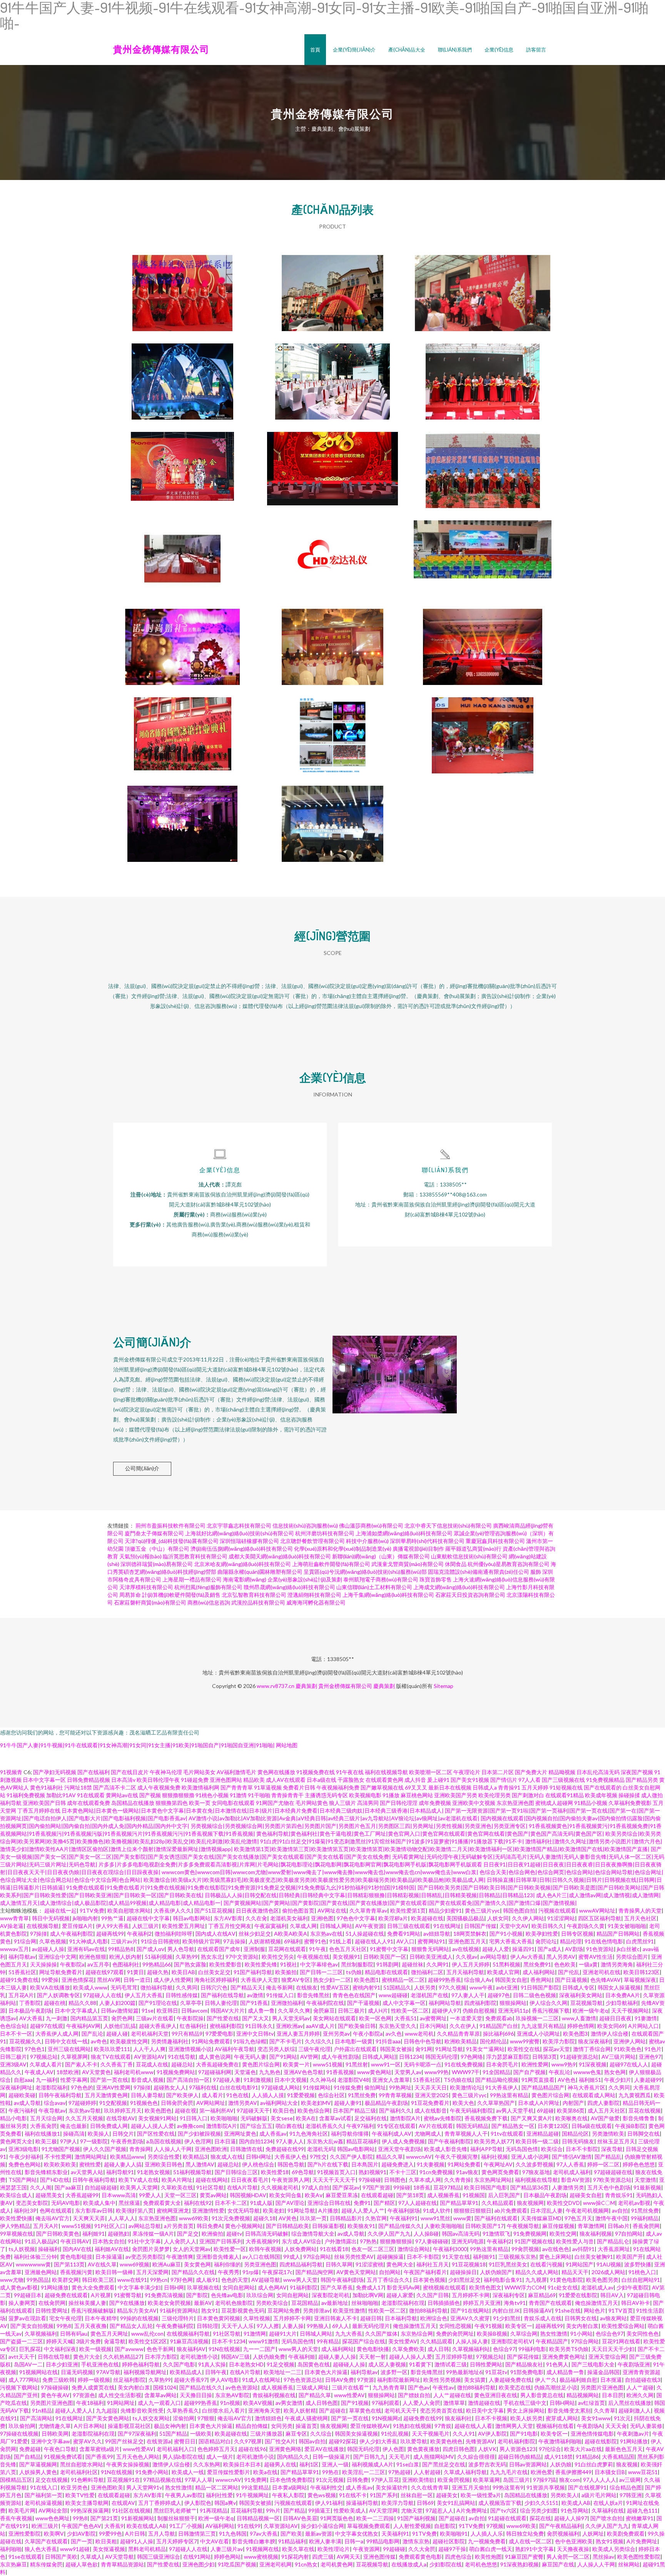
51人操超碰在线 (365, 1934)
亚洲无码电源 (468, 2241)
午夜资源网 (366, 2549)
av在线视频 (466, 1949)
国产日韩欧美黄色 (58, 2234)
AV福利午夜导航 (235, 2049)
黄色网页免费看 (500, 2172)
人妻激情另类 (568, 2187)
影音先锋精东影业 (46, 2172)
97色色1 (35, 2049)
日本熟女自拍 (109, 2241)
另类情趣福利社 (170, 2041)
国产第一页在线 (109, 2080)
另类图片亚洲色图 (602, 2387)
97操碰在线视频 (19, 2434)
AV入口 (405, 1941)
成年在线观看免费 (89, 1803)
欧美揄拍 (286, 1972)
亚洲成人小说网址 (538, 2034)
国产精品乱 (608, 2157)
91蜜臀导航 (128, 2295)
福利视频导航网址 (145, 2372)
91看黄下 (420, 2364)
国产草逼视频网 (38, 2464)
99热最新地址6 (464, 2372)
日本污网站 (433, 2026)
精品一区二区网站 (217, 2487)
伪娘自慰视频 (479, 2010)
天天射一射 (373, 2357)
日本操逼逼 (109, 2257)
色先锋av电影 (227, 2295)
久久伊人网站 (528, 1918)
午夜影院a (72, 1964)
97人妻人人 (290, 2141)
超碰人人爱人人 (74, 2410)
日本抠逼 (611, 2380)
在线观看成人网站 (594, 2095)
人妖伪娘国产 (496, 2272)
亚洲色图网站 (226, 1780)
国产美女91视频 (470, 1780)
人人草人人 (122, 2218)
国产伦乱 (569, 1972)
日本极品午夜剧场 (30, 2010)
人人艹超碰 (640, 2387)
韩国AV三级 (235, 2357)
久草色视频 (53, 1941)
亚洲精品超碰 (543, 2134)
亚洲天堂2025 (432, 2095)
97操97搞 (545, 2480)
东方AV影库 (228, 1918)
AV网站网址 (211, 2103)
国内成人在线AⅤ (216, 1934)
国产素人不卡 (81, 2064)
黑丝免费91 (537, 1964)
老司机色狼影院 (234, 2303)
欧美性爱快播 (16, 2218)
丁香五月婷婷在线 (39, 1810)
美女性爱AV (403, 2341)
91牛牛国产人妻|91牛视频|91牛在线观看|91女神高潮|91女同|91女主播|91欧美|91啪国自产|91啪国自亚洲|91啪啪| (137, 1745)
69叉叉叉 (416, 1787)
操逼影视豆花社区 (129, 2426)
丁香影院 (30, 2003)
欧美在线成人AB (146, 2526)
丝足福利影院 (129, 2380)
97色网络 (472, 2057)
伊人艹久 (546, 2380)
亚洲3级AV (13, 2064)
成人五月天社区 (607, 2110)
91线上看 (341, 1941)
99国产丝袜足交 (124, 2441)
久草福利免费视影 (630, 1803)
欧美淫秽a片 (393, 1918)
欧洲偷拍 (212, 2234)
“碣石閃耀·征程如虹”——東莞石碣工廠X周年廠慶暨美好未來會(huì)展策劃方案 (182, 464)
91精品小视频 (591, 1803)
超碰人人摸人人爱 (152, 2126)
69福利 (292, 1941)
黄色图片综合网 (261, 2064)
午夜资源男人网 (291, 2180)
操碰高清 (74, 2134)
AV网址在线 (332, 1910)
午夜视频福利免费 (338, 1787)
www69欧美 (194, 2218)
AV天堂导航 (119, 2557)
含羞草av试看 (335, 2118)
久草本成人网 (425, 2180)
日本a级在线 (322, 1780)
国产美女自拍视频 (32, 2326)
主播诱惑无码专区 (326, 1795)
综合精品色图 (626, 2487)
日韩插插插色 (444, 2303)
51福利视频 (159, 1957)
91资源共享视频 (546, 2487)
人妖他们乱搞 (120, 2026)
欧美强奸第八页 (135, 2210)
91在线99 (249, 2526)
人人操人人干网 (173, 2149)
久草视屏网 (74, 2057)
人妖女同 (498, 1918)
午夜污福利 (22, 2110)
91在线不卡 (353, 2495)
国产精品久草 (315, 2395)
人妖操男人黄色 (38, 2472)
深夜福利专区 (509, 2295)
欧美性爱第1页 (408, 1910)
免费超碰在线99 (285, 2149)
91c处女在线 (563, 2287)
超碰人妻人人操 (337, 2357)
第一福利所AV (216, 2110)
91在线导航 (182, 2057)
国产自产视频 (530, 2072)
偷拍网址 (375, 2087)
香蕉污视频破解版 (92, 2310)
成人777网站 (24, 2380)
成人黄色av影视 (19, 2287)
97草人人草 (199, 2480)
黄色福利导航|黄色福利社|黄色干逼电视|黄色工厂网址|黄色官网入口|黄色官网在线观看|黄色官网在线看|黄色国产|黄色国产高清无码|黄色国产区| (430, 1834)
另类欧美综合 (272, 2303)
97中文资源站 (242, 1957)
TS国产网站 (23, 2180)
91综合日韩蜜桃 (160, 1941)
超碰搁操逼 (390, 2257)
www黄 (462, 2218)
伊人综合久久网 (548, 2003)
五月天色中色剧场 (609, 2187)
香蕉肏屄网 (646, 2226)
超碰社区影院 (449, 2541)
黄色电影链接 (76, 2257)
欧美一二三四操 (375, 2518)
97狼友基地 (536, 2172)
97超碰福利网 (215, 2072)
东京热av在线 (326, 1934)
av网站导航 (494, 1957)
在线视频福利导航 (188, 2334)
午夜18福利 (90, 2403)
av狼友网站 (613, 2318)
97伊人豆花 (385, 2480)
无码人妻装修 (646, 2426)
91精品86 (587, 2457)
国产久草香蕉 (337, 2287)
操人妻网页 (22, 2303)
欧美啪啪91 (454, 2534)
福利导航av (22, 1957)
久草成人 (91, 2557)
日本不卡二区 (231, 2203)
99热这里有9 (508, 2487)
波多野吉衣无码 (487, 2464)
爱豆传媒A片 (77, 1926)
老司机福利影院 (516, 2441)
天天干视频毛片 (431, 2434)
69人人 (341, 2326)
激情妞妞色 (268, 2418)
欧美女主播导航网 (87, 2503)
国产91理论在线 (158, 2003)
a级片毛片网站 (599, 2495)
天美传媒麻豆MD (541, 2218)
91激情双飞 (496, 2234)
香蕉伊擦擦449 (573, 2472)
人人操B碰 (426, 2234)
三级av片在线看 (155, 2018)
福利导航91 (120, 2172)
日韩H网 (174, 2287)
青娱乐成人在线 (543, 2318)
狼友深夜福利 (594, 2041)
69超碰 (545, 2110)
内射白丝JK (506, 2310)
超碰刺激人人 (635, 2410)
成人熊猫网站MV (434, 2457)
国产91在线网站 (470, 2310)
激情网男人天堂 (514, 2426)
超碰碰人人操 (349, 2364)
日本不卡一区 (16, 2034)
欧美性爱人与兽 (575, 2241)
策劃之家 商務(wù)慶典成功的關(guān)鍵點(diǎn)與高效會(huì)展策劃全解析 (182, 818)
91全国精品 (496, 2072)
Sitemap (444, 1686)
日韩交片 (123, 2134)
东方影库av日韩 (94, 2210)
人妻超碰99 (648, 2080)
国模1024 (165, 2387)
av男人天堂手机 (515, 2110)
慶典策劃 (306, 1686)
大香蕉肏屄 (43, 2126)
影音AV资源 (576, 2180)
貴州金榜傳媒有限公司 (161, 49)
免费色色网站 (25, 2164)
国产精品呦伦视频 (497, 2080)
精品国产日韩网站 (618, 1934)
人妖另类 (425, 1987)
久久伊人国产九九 (389, 2234)
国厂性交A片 (280, 2441)
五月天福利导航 (465, 1972)
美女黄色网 (197, 2264)
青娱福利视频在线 (274, 2395)
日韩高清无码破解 (267, 2234)
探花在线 (540, 2518)
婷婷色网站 (227, 2557)
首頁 (315, 50)
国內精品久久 (293, 2457)
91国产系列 (384, 2495)
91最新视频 (647, 2187)
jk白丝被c (628, 1949)
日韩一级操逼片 (331, 2457)
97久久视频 (453, 1987)
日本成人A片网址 (539, 2103)
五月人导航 (162, 2534)
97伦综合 (550, 2449)
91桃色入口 (642, 2272)
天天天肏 (616, 2426)
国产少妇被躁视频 (199, 2134)
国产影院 (197, 2295)
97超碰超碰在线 (613, 2172)
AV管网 (309, 2057)
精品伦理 (571, 1941)
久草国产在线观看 (46, 2541)
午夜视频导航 (523, 2226)
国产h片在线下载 (328, 2164)
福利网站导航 (445, 2003)
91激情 (238, 1795)
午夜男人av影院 (184, 2495)
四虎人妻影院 (603, 2103)
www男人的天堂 (298, 2349)
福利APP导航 (486, 2149)
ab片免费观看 (511, 2210)
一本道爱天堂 (466, 2018)
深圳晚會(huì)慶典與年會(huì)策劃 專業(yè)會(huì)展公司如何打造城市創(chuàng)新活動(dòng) (483, 641)
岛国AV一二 (28, 2364)
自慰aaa (23, 2080)
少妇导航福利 (622, 2003)
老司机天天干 (401, 2410)
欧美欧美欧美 (60, 2164)
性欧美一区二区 (410, 2010)
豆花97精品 (447, 2187)
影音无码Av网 (403, 2287)
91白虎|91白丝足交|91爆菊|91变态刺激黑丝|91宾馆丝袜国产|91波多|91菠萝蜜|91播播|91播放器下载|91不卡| (392, 1841)
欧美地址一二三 (282, 2372)
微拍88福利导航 (428, 2310)
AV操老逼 (12, 1926)
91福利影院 (304, 2287)
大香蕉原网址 (614, 2249)
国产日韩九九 (369, 2457)
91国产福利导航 (253, 1972)
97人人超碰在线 (418, 2203)
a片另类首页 (179, 2226)
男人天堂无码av (291, 2018)
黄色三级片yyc (482, 1910)
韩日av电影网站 (192, 1918)
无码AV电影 (66, 2203)
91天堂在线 (456, 2257)
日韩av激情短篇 (120, 2010)
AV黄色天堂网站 (356, 2272)
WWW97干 (466, 2072)
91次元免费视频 (231, 2218)
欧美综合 (552, 2149)
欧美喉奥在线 (571, 2118)
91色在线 (237, 2095)
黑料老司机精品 (147, 2549)
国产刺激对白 (528, 1795)
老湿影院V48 (353, 2080)
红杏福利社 (193, 2026)
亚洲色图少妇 (199, 2564)
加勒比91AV (61, 1795)
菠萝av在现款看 (27, 2318)
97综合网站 (317, 2257)
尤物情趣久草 (55, 2426)
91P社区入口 (110, 2226)
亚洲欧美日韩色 (164, 2164)
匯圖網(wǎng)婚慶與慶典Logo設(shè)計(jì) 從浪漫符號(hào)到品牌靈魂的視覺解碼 (332, 552)
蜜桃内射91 (366, 1987)
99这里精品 (255, 2487)
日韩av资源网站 (528, 2464)
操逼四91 (523, 1949)
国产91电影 (524, 2434)
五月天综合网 (46, 2118)
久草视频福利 (41, 2334)
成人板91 (207, 2280)
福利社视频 (495, 2157)
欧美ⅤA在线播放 (50, 1987)
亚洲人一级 (335, 2464)
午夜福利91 (404, 2218)
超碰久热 (158, 1972)
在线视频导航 (43, 1926)
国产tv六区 (504, 2510)
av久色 (394, 2034)
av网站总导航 (145, 2226)
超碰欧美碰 (22, 2095)
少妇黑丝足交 (464, 2280)
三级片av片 (124, 1941)
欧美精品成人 (186, 2372)
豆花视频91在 (124, 2480)
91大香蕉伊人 (502, 2087)
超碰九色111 (642, 2510)
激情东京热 (416, 2541)
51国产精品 (173, 2434)
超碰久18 (264, 2218)
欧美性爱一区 (230, 2249)
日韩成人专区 (578, 1987)
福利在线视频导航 (386, 1772)
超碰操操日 (463, 2272)
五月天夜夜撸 (90, 2326)
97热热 (368, 2241)
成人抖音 (415, 1780)
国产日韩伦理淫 (399, 1803)
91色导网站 (575, 2510)
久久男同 (187, 1987)
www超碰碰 (393, 1995)
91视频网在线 (262, 2549)
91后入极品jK (41, 2241)
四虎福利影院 (480, 2003)
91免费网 (256, 2480)
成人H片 (378, 2010)
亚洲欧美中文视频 (474, 1803)
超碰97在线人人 (629, 2064)
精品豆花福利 (363, 2141)
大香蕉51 (406, 2018)
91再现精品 (214, 2510)
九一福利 (47, 2080)
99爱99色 (110, 2534)
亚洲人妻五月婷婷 (298, 2034)
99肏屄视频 (525, 2249)
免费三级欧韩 (58, 2380)
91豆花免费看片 (430, 2103)
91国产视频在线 (534, 2241)
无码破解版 (254, 2118)
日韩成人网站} (379, 2057)
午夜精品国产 (552, 2341)
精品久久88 (82, 2003)
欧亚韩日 (167, 2010)
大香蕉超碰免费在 (217, 2064)
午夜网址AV (498, 2164)
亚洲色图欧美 (107, 2487)
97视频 (495, 2526)
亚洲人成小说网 (530, 2157)
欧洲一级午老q (590, 2010)
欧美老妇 (274, 2210)
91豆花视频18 (469, 2264)
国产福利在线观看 (496, 2218)
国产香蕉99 (99, 2457)
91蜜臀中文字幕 (389, 1949)
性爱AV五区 (335, 1987)
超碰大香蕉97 (190, 2380)
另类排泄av (316, 2310)
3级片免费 (89, 2341)
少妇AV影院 (81, 2534)
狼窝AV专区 (296, 1980)
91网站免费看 (464, 2164)
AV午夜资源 (370, 1926)
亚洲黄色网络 (285, 2449)
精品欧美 (254, 1780)
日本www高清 (119, 2195)
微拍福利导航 (157, 1987)
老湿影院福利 (52, 2087)
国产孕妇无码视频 (55, 1772)
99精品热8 (121, 1949)
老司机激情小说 (199, 2357)
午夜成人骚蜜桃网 (306, 2418)
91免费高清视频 (164, 2295)
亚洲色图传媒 (379, 2557)
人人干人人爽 (149, 2049)
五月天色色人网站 (138, 2457)
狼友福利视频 (596, 2234)
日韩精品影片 (346, 2218)
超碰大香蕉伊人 (158, 2026)
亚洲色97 (650, 2057)
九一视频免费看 (487, 2541)
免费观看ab (499, 2018)
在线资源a (159, 2441)
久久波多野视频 (535, 2164)
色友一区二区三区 (373, 2249)
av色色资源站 (242, 2387)
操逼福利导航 (362, 2503)
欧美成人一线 (188, 2472)
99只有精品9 (187, 2034)
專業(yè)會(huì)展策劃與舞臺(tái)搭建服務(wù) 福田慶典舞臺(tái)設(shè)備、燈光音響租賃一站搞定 (483, 552)
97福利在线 (203, 2087)
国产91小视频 (506, 1934)
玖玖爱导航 (414, 2441)
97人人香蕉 (570, 2164)
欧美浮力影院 (559, 2041)
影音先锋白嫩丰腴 (254, 2541)
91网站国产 (580, 2264)
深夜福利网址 (16, 2087)
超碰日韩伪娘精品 (520, 2457)
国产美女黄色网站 (108, 2418)
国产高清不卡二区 (115, 1787)
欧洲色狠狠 (93, 1957)
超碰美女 (447, 2495)
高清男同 (368, 1803)
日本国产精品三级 (354, 2110)
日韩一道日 (137, 1980)
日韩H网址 (259, 2157)
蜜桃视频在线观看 (444, 2287)
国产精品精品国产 (543, 2087)
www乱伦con (147, 2334)
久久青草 (605, 2410)
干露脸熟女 (351, 1780)
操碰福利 (49, 2249)
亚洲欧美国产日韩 (44, 1803)
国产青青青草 (237, 1787)
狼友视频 (627, 2464)
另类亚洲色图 (260, 2264)
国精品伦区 (575, 2134)
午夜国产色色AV (81, 2526)
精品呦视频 (562, 1772)
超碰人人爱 (496, 1949)
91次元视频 (330, 2480)
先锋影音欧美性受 (142, 2410)
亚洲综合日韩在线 (329, 2203)
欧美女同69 (611, 2026)
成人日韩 (438, 2349)
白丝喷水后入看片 (224, 2410)
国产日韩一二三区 (321, 1972)
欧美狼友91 (361, 2226)
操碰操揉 (629, 1795)
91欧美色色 (628, 2049)
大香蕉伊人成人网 (57, 2034)
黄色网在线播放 (276, 1772)
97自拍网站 (629, 2234)
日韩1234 (411, 2057)
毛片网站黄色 (312, 1803)
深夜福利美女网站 (581, 1995)
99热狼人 (318, 2326)
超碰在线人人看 (473, 2426)
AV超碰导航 (266, 2280)
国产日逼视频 (571, 1980)
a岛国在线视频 (164, 2141)
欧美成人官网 (503, 1972)
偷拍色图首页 (298, 1910)
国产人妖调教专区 (58, 1995)
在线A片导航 (242, 2187)
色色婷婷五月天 (216, 2449)
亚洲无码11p (513, 2010)
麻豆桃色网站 (417, 1795)
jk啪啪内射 (85, 1918)
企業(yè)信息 (499, 50)
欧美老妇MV (316, 2103)
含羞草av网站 (160, 2395)
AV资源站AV (149, 2057)
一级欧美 (201, 2434)
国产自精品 (27, 2457)
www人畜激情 (579, 2018)
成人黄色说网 (215, 2057)
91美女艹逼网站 (485, 2049)
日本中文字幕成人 (76, 2010)
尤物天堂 (412, 2510)
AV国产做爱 (605, 2118)
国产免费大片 (531, 1772)
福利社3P (25, 2210)
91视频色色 (144, 2103)
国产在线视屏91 (587, 2487)
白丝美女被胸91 (594, 2257)
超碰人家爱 (400, 2295)
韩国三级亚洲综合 (159, 2557)
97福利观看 (386, 2403)
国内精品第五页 (89, 2018)
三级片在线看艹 (351, 2387)
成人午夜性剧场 (340, 2057)
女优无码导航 (244, 2210)
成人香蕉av (273, 2134)
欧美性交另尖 (278, 1957)
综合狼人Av (478, 1980)
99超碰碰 (394, 2549)
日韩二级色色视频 (535, 1995)
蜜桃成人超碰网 (554, 1803)
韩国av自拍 (312, 2441)
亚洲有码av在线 (86, 1949)
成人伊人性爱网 (172, 1980)
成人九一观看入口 (159, 2403)
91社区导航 (210, 2187)
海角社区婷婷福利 (216, 1980)
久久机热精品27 (122, 2357)
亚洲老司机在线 (602, 1972)
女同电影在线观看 (233, 1803)
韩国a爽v (225, 2503)
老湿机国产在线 (429, 1995)
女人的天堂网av (192, 2249)
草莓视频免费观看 (369, 2526)
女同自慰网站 (239, 2287)
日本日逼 (225, 2141)
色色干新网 (160, 2349)
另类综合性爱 (164, 2157)
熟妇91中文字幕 (535, 2549)
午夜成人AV (39, 2072)
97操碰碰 (370, 2180)
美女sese (282, 2118)
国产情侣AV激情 (572, 2157)
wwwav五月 (14, 1949)
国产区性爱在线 (156, 2134)
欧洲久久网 (640, 2395)
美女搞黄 (475, 2380)
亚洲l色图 (322, 1918)
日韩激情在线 (246, 2149)
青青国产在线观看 (550, 2303)
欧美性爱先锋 (261, 1964)
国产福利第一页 (43, 2495)
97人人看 (530, 1780)
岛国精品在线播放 (133, 1803)
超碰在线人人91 (374, 1941)
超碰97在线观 (47, 2026)
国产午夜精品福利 (561, 2526)
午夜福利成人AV (392, 2134)
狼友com (570, 2480)
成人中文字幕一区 (404, 2003)
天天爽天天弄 (89, 2218)
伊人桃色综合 (258, 2164)
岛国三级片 (516, 2480)
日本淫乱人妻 (546, 2210)
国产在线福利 (94, 1772)
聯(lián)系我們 (455, 50)
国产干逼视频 (363, 2003)
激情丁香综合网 (592, 2049)
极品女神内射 (170, 2426)
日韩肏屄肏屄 (177, 2103)
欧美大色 (463, 2103)
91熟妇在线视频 (412, 2426)
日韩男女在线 (581, 2318)
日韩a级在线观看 (592, 2126)
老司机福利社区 (79, 2472)
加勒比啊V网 (368, 2295)
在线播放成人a (409, 2564)
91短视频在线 (566, 1787)
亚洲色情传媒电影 (592, 2434)
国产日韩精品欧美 (287, 2226)
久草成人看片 (46, 2064)
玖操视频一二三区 (537, 2018)
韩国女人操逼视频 (619, 1987)
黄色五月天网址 (109, 2334)
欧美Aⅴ (314, 2195)
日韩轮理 (207, 2326)
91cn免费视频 (436, 2172)
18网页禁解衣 (470, 1934)
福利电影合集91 (503, 2280)
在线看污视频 (546, 2264)
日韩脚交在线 (643, 2134)
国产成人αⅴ (150, 1949)
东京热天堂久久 (398, 2026)
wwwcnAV (419, 2157)
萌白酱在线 (289, 2126)
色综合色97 (610, 2334)
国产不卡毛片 (286, 2041)
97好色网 (182, 2280)
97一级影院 (94, 2141)
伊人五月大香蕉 (144, 1995)
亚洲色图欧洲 (211, 2149)
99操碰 (402, 2187)
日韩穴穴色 (214, 1987)
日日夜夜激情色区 (257, 1910)
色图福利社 (126, 1964)
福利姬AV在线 (112, 2249)
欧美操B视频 (492, 2334)
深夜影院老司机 (331, 2295)
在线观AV (123, 2503)
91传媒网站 (317, 2087)
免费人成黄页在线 (93, 2387)
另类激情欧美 (608, 2134)
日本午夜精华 (101, 2318)
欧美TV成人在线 (139, 2180)
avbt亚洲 (507, 1987)
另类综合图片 (632, 1957)
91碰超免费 (195, 1780)
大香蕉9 (114, 2526)
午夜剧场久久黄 (586, 1926)
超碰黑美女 (49, 2195)
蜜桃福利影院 (226, 2026)
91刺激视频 (257, 2080)
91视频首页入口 (336, 2172)
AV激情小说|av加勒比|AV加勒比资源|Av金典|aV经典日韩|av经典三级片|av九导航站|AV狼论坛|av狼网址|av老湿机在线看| (334, 1818)
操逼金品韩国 (603, 2372)
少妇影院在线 (446, 2564)
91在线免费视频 (464, 2064)
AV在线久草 (102, 2264)
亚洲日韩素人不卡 (336, 2318)
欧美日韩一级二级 (537, 2141)
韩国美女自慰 (511, 1980)
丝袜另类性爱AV (354, 2257)
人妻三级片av (227, 2549)
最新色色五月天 (624, 2449)
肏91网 (424, 2049)
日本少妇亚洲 (62, 2364)
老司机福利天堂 (150, 2034)
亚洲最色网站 (41, 2272)
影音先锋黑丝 (313, 1995)
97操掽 (38, 1934)
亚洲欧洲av (289, 2026)
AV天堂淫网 (383, 2510)
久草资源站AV (281, 2526)
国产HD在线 (55, 2180)
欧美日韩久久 (548, 1926)
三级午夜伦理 (314, 2049)
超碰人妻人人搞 (123, 2164)
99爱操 (50, 1980)
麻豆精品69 (542, 2295)
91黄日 (135, 1972)
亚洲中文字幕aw (50, 2441)
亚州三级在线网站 (69, 2049)
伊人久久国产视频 (105, 2149)
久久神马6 (322, 2080)
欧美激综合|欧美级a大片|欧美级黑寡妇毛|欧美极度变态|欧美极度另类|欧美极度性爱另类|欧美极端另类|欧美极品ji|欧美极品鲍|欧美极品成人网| (315, 1880)
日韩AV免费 (340, 2380)
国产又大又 (256, 2018)
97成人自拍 (316, 2187)
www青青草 (14, 1918)
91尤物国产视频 (61, 2149)
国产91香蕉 (254, 2003)
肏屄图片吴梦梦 (151, 2249)
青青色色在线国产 (354, 1995)
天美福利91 (395, 2534)
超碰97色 (499, 1995)
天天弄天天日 (431, 2087)
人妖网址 (593, 2534)
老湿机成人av (597, 2287)
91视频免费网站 (176, 2072)
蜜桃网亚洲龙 (173, 2210)
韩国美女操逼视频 (356, 2434)
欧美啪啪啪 (224, 2118)
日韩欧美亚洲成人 (431, 1957)
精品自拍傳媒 (252, 2426)
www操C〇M (599, 2203)
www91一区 (386, 2064)
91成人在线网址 (261, 2380)
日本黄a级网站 (290, 2487)
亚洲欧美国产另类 (456, 1795)
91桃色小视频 (212, 1795)
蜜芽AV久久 (88, 2441)
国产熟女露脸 (190, 1964)
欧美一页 (200, 1803)
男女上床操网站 (526, 2410)
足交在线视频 (52, 2480)
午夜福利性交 (326, 2487)
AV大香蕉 (31, 2018)
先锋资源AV (480, 2441)
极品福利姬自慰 (578, 2380)
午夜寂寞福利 (271, 1926)
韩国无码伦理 (441, 2057)
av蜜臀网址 (433, 2018)
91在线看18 (334, 2249)
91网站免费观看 (211, 2041)
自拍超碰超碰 (101, 2187)
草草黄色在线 (365, 2410)
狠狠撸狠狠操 (396, 2241)
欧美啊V (54, 2534)
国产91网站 (283, 2057)
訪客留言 (536, 50)
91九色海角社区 (309, 2134)
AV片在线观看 (436, 2126)
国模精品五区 (16, 2480)
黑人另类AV (561, 1957)
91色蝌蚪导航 (87, 2480)
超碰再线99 (110, 1934)
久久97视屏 (248, 2441)
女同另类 (282, 2426)
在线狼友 (307, 1987)
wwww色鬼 (587, 2072)
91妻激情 (646, 2018)
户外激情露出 (341, 2241)
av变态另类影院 (144, 2257)
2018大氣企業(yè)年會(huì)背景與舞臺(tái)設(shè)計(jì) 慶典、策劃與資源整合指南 (333, 464)
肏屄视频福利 (563, 2534)
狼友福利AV (191, 2349)
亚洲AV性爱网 (113, 2087)
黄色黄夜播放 (423, 2449)
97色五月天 (578, 2218)
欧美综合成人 (16, 2195)
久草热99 (187, 1957)
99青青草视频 (395, 2095)
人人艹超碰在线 (452, 2395)
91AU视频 (609, 2264)
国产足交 (188, 2234)
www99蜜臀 (525, 2041)
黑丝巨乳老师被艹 (175, 2510)
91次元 (622, 2418)
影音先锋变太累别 (569, 2410)
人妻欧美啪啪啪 (443, 2226)
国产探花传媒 (523, 2357)
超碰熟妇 (119, 2234)
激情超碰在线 (484, 2403)
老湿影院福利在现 (403, 2303)
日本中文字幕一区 (44, 1780)
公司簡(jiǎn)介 (142, 1468)
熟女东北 (212, 1957)
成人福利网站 (539, 1972)
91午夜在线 (350, 1772)
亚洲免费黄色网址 (564, 2357)
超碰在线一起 (60, 1910)
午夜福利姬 (302, 2357)
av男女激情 (289, 2403)
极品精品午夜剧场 (386, 2103)
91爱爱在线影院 (578, 2295)
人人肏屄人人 (180, 2241)
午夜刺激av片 (633, 2434)
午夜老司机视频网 (587, 2210)
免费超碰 (30, 2449)
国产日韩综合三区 (236, 2172)
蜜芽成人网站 (562, 2418)
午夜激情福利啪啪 (560, 2441)
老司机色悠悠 (481, 2564)
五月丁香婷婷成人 (160, 2503)
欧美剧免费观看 (626, 2534)
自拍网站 (390, 2272)
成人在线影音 (431, 2110)
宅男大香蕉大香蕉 (511, 1941)
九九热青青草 (389, 2387)
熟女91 (210, 2310)
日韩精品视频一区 (258, 2518)
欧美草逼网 (486, 2480)
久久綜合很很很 (476, 2457)
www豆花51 (643, 2472)
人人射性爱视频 (412, 2526)
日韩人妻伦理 (221, 2003)
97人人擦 (268, 2326)
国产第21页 (104, 2518)
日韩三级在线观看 (409, 1926)
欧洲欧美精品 (461, 2041)
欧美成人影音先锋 (446, 2149)
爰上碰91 (438, 1780)
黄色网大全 (400, 2264)
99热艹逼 (112, 1918)
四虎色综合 (458, 2557)
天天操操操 (43, 1964)
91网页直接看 (538, 2080)
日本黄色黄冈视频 (219, 2318)
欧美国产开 (630, 2257)
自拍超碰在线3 (643, 2380)
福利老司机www (134, 2072)
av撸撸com (190, 2126)
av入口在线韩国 (261, 2257)
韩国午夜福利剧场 (342, 2280)
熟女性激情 (554, 2334)
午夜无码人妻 (250, 2057)
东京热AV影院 (232, 2395)
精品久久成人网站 (537, 2272)
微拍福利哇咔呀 (174, 1934)
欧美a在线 (265, 2472)
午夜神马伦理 (166, 1772)
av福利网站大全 (279, 2103)
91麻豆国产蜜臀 (524, 2557)
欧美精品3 (195, 2157)
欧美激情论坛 (466, 2087)
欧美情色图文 (485, 2287)
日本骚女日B (610, 2472)
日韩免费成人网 (109, 2126)
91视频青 (11, 1772)
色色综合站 (13, 2026)
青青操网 (140, 2149)
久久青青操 (458, 2180)
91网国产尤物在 (275, 1803)
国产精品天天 (247, 1987)
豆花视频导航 (586, 2003)
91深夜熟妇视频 (520, 2564)
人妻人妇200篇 (117, 2003)
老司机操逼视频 (43, 2503)
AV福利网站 (220, 2526)
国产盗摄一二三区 (22, 2341)
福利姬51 (590, 2080)
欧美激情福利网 (201, 1787)
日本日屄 (613, 2395)
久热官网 (376, 2218)
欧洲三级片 (45, 2526)
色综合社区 (331, 2095)
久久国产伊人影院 (351, 2157)
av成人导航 (27, 2103)
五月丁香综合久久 (388, 2280)
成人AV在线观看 (286, 1780)
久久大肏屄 (422, 2549)
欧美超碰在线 (427, 1918)
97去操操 (234, 1941)
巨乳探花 (30, 2349)
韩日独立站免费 (525, 2534)
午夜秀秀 (229, 2272)
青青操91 (509, 1787)
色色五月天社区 (348, 1949)
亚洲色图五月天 (467, 1941)
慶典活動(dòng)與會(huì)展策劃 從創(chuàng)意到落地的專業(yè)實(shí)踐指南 (333, 375)
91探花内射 (295, 2557)
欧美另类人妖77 (493, 2141)
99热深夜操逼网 (90, 2510)
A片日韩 (135, 2534)
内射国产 (573, 2103)
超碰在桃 (55, 2003)
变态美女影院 (32, 2203)
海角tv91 (515, 2303)
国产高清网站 (36, 2418)
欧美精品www (127, 2157)
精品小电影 (13, 2118)
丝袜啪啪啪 (365, 2303)
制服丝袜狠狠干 (176, 2518)
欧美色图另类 (602, 2280)
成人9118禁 (558, 2457)
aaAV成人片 (320, 2026)
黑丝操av (603, 2557)
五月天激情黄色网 (106, 2095)
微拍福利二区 (427, 1972)
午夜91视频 (488, 2326)
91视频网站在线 (38, 2372)
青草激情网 (591, 2226)
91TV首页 (621, 2310)
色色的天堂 (235, 2280)
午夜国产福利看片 (425, 2272)
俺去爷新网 (279, 1987)
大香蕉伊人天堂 (259, 1980)
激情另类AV (243, 2103)
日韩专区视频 (577, 1934)
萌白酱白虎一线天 (491, 2549)
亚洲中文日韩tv (255, 2034)
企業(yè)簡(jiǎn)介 (354, 50)
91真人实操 (212, 2364)
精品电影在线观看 (386, 1972)
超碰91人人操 (137, 2541)
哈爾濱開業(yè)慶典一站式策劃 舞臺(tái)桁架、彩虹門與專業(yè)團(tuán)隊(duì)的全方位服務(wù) (332, 287)
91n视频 (230, 2403)
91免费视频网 (530, 2234)
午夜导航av (52, 2110)
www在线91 (132, 2280)
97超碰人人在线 (102, 1995)
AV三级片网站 (619, 2057)
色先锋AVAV (606, 1980)
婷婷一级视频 (94, 2380)
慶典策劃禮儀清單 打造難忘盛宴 (332, 641)
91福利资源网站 (179, 2310)
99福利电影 (532, 2349)
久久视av (466, 1957)
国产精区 (384, 2203)
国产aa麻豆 (68, 2187)
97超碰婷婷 (82, 2103)
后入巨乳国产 (504, 2195)
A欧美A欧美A (291, 1934)
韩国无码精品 (472, 2126)
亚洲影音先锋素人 (218, 2257)
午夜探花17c (277, 2272)
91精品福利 (292, 2541)
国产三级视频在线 (563, 1780)
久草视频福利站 (471, 2349)
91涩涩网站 (561, 1918)
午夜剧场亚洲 (634, 2364)
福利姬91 (94, 2234)
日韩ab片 (619, 2226)
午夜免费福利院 (175, 2326)
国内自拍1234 (256, 2141)
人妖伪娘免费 (269, 2357)
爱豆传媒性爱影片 (229, 2472)
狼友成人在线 (227, 2157)
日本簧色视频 (429, 2280)
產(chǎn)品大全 (407, 50)
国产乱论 (92, 2034)
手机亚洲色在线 (100, 2364)
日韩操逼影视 (328, 2226)
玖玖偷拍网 (22, 2426)
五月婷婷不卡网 (471, 2295)
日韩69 (425, 2503)
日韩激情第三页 (197, 2534)
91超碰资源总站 (579, 2057)
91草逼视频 (268, 1787)
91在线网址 (447, 1926)
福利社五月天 (433, 2264)
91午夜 (317, 1949)
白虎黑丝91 (640, 1941)
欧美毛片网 (22, 2510)
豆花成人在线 (152, 2064)
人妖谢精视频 (265, 1941)
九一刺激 (57, 2018)
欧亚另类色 (74, 2487)
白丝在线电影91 (239, 2087)
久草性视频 (257, 2318)
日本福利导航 (401, 2318)
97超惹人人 (439, 2510)
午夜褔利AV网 (83, 2026)
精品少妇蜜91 (445, 1910)
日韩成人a (485, 1787)
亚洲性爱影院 (25, 2534)
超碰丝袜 (413, 1964)
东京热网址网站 (493, 2180)
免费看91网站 (404, 1934)
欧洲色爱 (541, 2472)
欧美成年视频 (601, 1795)
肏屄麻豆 (324, 2010)
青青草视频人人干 (466, 2134)
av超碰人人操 (48, 1949)
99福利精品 (645, 2218)
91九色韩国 (233, 2534)
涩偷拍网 (184, 2418)
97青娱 (443, 2426)
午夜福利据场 (404, 2210)
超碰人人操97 (571, 2518)
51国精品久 (397, 1987)
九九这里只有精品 (543, 2026)
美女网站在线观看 (334, 2018)
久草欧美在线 (177, 2187)
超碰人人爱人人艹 (363, 2210)
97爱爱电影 (219, 2034)
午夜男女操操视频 (128, 2464)
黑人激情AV (200, 2164)
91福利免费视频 (26, 1795)
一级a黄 (588, 1964)
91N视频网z (386, 2418)
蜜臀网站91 (431, 1941)
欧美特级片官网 (201, 1941)
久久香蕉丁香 (117, 2064)
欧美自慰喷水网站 (129, 1910)
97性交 (318, 2157)
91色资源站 (600, 1949)
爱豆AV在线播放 (324, 2449)
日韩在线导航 (54, 2357)
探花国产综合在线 (364, 2341)
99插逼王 (319, 2510)
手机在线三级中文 (525, 2403)
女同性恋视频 (455, 2326)
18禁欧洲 (68, 2072)
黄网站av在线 (122, 1795)
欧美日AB (183, 1972)
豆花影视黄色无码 (243, 2310)
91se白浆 (408, 2464)
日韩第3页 (545, 2057)
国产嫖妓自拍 (414, 2395)
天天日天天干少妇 (613, 2349)
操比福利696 (498, 2034)
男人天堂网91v (144, 2487)
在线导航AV (121, 2118)
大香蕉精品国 (618, 2457)
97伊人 (69, 2141)
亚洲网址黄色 (240, 2134)
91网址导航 (449, 2049)
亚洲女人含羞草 (391, 2080)
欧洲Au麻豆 (167, 2264)
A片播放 (328, 2210)
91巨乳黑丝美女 (508, 2264)
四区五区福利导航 (600, 1918)
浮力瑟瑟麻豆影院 (508, 2057)
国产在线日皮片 (130, 1772)
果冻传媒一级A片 (153, 2234)
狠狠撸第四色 (172, 1803)
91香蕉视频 (340, 2072)
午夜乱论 (560, 2072)
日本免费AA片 (623, 1995)
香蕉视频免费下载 (486, 2118)
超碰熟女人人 (170, 2087)
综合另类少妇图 (539, 2510)
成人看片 (212, 2095)
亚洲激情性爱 (208, 2210)
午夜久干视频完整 (456, 2157)
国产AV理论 (290, 2203)
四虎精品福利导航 (301, 2264)
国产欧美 (291, 2534)
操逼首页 (306, 2426)
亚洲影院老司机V (512, 2341)
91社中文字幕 (144, 2241)
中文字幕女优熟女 (357, 2534)
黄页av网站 (213, 2195)
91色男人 (557, 2364)
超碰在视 (185, 2110)
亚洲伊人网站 (630, 2041)
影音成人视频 (147, 2080)
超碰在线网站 (212, 2180)
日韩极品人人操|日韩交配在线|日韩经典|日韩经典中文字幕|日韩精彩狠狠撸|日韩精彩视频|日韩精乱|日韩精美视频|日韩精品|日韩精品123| (370, 1895)
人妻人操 (293, 2326)
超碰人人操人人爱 (411, 2357)
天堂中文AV (514, 1926)
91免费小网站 (152, 2472)
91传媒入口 (280, 1995)
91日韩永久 (259, 2026)
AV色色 (567, 2080)
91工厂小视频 (186, 2526)
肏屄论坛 (546, 1941)
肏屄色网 (122, 2018)
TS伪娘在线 (458, 2080)
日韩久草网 (339, 2264)
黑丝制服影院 (357, 1964)
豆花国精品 (305, 2303)
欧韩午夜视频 (265, 2249)
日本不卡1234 (229, 2341)
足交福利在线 (371, 2118)
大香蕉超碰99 (82, 2195)
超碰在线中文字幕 (148, 1918)
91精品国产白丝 (499, 2026)
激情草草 (454, 2403)
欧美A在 (306, 2118)
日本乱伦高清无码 (598, 1772)
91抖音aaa (388, 2041)
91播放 (391, 1795)
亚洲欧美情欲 (418, 2480)
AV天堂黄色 (96, 2072)
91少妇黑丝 (507, 2318)
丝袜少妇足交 (255, 1934)
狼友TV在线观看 (111, 2057)
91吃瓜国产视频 (237, 2564)
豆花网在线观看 (287, 1949)
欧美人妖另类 (526, 2418)
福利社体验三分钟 (35, 2257)
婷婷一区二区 (603, 2164)
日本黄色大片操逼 (326, 2372)
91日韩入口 (194, 2118)
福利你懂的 (227, 2264)
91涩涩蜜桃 (369, 2264)
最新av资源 (319, 2534)
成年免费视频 (435, 1803)
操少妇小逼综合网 (322, 2526)
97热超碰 (399, 2472)
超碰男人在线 (280, 2464)
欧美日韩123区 (642, 1972)
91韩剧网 (388, 1964)
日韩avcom (194, 2010)
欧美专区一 (519, 2326)
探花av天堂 (556, 2049)
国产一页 (82, 2541)
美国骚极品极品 (465, 1918)
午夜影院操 (190, 2018)
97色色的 (82, 2087)
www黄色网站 (374, 2072)
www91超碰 (75, 2549)
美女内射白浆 (582, 2326)
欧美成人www (90, 1987)
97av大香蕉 (264, 2534)
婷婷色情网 (581, 2026)
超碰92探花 (343, 2441)
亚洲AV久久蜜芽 (470, 2318)
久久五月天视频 (84, 2118)
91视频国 (474, 2195)
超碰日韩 (371, 2318)
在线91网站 (197, 2557)
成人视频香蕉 (443, 2195)
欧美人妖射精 (300, 2410)
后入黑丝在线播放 (630, 2403)
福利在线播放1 (42, 2134)
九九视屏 (536, 2280)
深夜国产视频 (637, 1772)
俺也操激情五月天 (596, 2303)
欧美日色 (284, 2110)
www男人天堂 (300, 2280)
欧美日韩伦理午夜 (158, 1780)
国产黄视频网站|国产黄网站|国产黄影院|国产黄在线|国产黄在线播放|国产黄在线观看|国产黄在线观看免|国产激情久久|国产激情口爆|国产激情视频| (400, 1903)
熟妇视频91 (373, 2172)
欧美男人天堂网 (139, 2187)
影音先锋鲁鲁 (639, 2118)
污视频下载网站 (19, 2387)
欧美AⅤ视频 (258, 2403)
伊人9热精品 (15, 2226)
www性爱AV (349, 2395)
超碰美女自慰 (586, 2195)
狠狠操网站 (513, 2003)
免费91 (362, 2203)
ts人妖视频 (22, 2249)
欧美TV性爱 (80, 2495)
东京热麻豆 (13, 2564)
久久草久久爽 (294, 2010)
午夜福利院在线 (325, 2003)
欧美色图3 (575, 2034)
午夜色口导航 (60, 2449)
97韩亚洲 (631, 2495)
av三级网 (630, 2480)
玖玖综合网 (260, 2295)
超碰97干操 (452, 2549)
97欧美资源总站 (612, 2180)
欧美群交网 (65, 2280)
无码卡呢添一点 (423, 2064)
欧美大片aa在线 (583, 2449)
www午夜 (481, 1987)
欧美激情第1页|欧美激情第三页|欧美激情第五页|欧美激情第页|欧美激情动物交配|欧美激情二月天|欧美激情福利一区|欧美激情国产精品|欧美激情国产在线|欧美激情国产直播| (442, 1849)
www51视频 (328, 2064)
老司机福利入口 (175, 2449)
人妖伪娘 (561, 2464)
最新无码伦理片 (371, 2326)
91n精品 (42, 2410)
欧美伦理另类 (495, 1795)
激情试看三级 (451, 2364)
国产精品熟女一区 (513, 2126)
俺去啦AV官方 (53, 2218)
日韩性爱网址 (52, 2310)
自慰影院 (445, 2526)
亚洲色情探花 (78, 1980)
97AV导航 (108, 2372)
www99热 (437, 2072)
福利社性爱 (219, 2495)
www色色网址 (53, 2518)
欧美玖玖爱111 (112, 2049)
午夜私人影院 (288, 2495)
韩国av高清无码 (461, 2234)
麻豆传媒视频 (558, 2226)
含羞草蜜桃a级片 (99, 2449)
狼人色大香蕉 (41, 2549)
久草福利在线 (608, 2510)
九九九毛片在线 (509, 2472)
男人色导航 (181, 1949)
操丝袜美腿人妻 (87, 2303)
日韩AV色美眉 (300, 2518)
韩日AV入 (612, 2295)
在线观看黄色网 (384, 1780)
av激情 (255, 1995)
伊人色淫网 (198, 2141)
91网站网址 (121, 2403)
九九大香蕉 (349, 2334)
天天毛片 (399, 2457)
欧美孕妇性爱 (542, 1934)
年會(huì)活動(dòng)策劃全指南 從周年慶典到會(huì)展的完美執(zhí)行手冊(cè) (182, 287)
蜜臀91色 (315, 1941)
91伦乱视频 (395, 2434)
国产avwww (129, 2349)
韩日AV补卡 (636, 2303)
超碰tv (234, 2234)
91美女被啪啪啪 (627, 1926)
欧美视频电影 (365, 1795)
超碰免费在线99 (423, 2418)
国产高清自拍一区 (188, 2080)
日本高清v (123, 1780)
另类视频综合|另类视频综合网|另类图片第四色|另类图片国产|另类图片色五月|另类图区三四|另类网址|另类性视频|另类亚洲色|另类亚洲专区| (359, 1826)
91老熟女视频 (154, 2172)
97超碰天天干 (253, 2110)
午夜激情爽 (180, 2257)
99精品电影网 (383, 2541)
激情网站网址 (91, 2157)
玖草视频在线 (203, 2287)
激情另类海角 (617, 1964)
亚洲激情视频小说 (190, 2049)
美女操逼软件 (392, 2487)
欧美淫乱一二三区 (364, 2472)
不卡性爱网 (58, 2157)
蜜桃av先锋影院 (443, 2118)
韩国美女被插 (255, 2503)
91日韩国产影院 (540, 1987)
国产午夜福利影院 (449, 2141)
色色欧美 (565, 1964)
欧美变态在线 (515, 2387)
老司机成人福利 (572, 2172)
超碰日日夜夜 (615, 2018)
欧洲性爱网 (535, 2064)
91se (148, 2010)
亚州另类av (336, 2034)
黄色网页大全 (16, 2141)
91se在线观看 (25, 2557)
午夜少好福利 (25, 2157)
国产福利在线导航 (222, 1995)
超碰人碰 (117, 2034)
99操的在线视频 (139, 2318)
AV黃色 (288, 2218)
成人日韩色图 (322, 2403)
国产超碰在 (332, 2410)
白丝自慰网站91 (641, 2280)
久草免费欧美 (408, 2349)
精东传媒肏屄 (46, 2564)
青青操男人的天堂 (640, 1910)
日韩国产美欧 (61, 2557)
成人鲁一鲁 (261, 2010)
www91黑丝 (435, 2218)
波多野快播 (638, 2264)
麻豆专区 (296, 2434)
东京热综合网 (417, 2334)
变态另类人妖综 (276, 2049)
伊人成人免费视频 (403, 2141)
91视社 (289, 1964)
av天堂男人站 (87, 2172)
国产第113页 (69, 2264)
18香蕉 (422, 2187)
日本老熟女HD (246, 2364)
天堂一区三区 (180, 2195)
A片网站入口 (643, 2026)
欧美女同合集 (286, 2195)
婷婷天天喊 (60, 2341)
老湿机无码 (321, 2149)
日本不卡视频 (491, 2418)
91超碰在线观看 (507, 2518)
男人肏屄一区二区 (568, 2557)
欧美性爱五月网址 (184, 1926)
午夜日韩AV (75, 2241)
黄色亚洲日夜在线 (496, 2395)
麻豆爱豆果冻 (342, 2195)
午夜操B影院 (630, 2126)
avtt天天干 (22, 2357)
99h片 (273, 2510)
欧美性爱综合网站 (623, 2326)
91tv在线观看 (507, 2134)
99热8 (64, 2326)
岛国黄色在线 (314, 2364)
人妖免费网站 (301, 2249)
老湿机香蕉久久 (324, 2126)
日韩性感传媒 (182, 1995)
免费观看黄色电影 (420, 2557)
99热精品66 (157, 1964)
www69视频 (135, 2264)
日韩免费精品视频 (89, 1780)
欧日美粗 (106, 2541)
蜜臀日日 (185, 2441)
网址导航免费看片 (61, 1972)
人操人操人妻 (472, 2341)
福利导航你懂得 (350, 2134)
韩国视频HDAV (248, 2195)
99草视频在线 (17, 2234)
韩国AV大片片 (228, 2010)
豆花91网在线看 (621, 2341)
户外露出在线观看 (355, 2049)
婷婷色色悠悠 (639, 2164)
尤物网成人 (428, 2134)
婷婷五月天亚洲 (482, 2303)
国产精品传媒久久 (400, 2226)
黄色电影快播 (373, 2349)
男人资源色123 (518, 2449)
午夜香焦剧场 (127, 2141)
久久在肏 (256, 1918)
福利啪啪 (11, 2549)
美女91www (596, 2418)
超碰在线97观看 (105, 1972)
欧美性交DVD (563, 2203)
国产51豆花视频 (214, 1910)
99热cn (159, 2280)
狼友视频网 (530, 2203)
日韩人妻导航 (147, 2095)
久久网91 (438, 1964)
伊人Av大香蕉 (527, 1957)
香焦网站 (541, 1980)
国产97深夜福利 (137, 2434)
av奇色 (99, 2041)
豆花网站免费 (284, 2310)
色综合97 (504, 2349)
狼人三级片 (343, 1803)
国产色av (419, 2387)
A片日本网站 (89, 2426)
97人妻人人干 (468, 1995)
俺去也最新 (74, 2126)
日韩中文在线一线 (66, 2041)
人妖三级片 (145, 1926)
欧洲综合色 (434, 2318)
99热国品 (38, 2280)
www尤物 (12, 2280)
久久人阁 (41, 2187)
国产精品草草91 (459, 2203)
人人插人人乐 (487, 2534)
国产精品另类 (642, 1780)
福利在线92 (198, 2203)
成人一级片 (220, 2457)
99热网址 (400, 2087)
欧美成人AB (576, 2503)
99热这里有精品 (509, 2095)
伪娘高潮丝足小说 (556, 2387)
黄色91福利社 (47, 1787)
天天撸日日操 (196, 2395)
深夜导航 (612, 2149)
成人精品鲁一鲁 (565, 2372)
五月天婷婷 (535, 1787)
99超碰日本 (28, 2295)
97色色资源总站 (303, 2380)
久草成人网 (303, 1926)
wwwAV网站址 (597, 1910)
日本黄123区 (553, 2126)
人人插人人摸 (268, 2095)
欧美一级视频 (95, 2349)
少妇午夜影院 (633, 2287)
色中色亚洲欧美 (574, 2541)
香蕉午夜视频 (16, 2518)
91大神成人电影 (89, 1941)
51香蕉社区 (22, 1972)
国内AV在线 (77, 2249)
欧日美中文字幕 (485, 2410)
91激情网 (255, 2334)
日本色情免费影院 (291, 2480)
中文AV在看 (215, 2541)
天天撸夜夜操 (573, 2549)
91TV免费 (92, 1910)
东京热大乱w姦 (325, 2141)
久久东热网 (207, 2464)
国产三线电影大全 (593, 2364)
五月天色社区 (640, 1918)
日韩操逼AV (537, 2310)
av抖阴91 (583, 2249)
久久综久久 (318, 2041)
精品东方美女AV (137, 2310)
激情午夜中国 (612, 2218)
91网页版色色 (337, 2518)
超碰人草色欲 (82, 2564)
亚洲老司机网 (276, 2564)
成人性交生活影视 (120, 2395)
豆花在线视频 (645, 2110)
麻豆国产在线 (558, 2564)
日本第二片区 (498, 1772)
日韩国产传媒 (480, 1926)
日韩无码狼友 (578, 2141)
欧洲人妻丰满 (325, 2541)
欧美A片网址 (177, 2180)
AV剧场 (574, 1949)
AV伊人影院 (492, 2434)
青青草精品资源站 (122, 2564)
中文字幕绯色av (319, 1964)
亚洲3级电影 (23, 2149)
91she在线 (568, 2310)
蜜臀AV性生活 (596, 1957)
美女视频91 (346, 1957)
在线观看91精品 (565, 1795)
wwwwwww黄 (33, 2264)
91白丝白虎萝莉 (594, 2464)
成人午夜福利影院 (72, 1934)
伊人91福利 (329, 2503)
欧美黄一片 (296, 2064)
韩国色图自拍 (519, 1910)
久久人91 (464, 2434)
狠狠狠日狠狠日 (473, 2210)
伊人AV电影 (225, 2380)
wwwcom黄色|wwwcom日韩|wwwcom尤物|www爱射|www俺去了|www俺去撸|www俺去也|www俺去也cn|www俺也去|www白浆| (320, 1872)
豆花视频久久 (25, 2041)
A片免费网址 (472, 2510)
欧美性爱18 (275, 2172)
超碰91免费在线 (19, 1980)
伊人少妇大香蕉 (378, 2441)
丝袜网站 (629, 2564)
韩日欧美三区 (98, 2280)
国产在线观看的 (603, 1787)
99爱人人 (150, 2195)
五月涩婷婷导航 (454, 2357)
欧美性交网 (563, 2234)
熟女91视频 (610, 2541)
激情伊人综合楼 (610, 2034)
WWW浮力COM (525, 2287)
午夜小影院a (368, 2034)
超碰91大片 (283, 2334)
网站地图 (287, 1745)
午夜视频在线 (313, 1957)
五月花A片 (21, 1995)
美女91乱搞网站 (456, 2503)
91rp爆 (251, 2272)
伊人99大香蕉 (112, 1926)
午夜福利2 (139, 1934)
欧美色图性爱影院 (639, 2557)
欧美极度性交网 (129, 2041)
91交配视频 (113, 2103)
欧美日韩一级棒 (114, 2272)
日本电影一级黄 (354, 2041)
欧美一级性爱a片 (481, 2495)
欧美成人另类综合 (614, 2549)
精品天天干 (575, 2272)
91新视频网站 (138, 2518)
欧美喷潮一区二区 (431, 1772)
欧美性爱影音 (226, 1964)
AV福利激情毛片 (236, 1772)
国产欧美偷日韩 (357, 2026)
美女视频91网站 (157, 2118)
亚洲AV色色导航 (303, 2072)
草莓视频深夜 (640, 1980)
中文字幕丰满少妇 (139, 2287)
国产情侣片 (504, 1780)
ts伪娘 (354, 1972)
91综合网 (25, 1941)
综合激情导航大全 (313, 2234)
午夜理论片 (467, 1772)
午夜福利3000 (450, 2249)
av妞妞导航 (437, 1934)
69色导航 (303, 2172)
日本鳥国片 (365, 2164)
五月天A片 (46, 2226)
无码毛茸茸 (124, 1987)
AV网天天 (348, 2557)
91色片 (653, 2049)
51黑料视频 (506, 1964)
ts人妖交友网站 (151, 2418)
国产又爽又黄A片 (531, 2118)
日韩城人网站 (336, 1926)
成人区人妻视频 (387, 2364)
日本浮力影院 (161, 2357)
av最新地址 (335, 2303)
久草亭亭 (191, 2003)
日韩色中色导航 (423, 2041)
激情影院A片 (405, 2118)
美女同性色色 (643, 2334)
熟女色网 (615, 2072)
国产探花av (346, 2187)
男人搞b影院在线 (183, 2457)
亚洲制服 (254, 1949)
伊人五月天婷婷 (471, 1964)
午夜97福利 (360, 2126)
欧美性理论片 (334, 2549)
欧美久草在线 (298, 2549)
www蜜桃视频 (261, 2557)
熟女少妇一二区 (332, 1980)
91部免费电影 (527, 2372)
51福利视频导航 (192, 2172)
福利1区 (309, 2464)
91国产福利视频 (416, 2518)
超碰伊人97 (446, 2010)
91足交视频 (281, 2364)
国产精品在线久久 (201, 2387)
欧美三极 (46, 2141)
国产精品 (294, 2510)
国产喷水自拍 (607, 2518)
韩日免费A (209, 2226)
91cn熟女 (306, 2564)
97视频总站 (44, 2057)
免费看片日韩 (299, 1787)
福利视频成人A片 (373, 2464)
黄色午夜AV (55, 2395)
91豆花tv (496, 2372)
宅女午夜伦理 (65, 2318)
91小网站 (581, 2334)
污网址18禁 (78, 1787)
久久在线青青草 (430, 2487)
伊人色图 (393, 2449)
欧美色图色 (158, 2110)
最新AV (203, 2303)
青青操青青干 (287, 1795)
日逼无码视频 (77, 2372)
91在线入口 (44, 2487)
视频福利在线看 (555, 2426)
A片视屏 (101, 2295)
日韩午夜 (216, 2372)
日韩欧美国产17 (485, 2226)
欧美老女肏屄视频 (169, 2303)
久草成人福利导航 (465, 2472)
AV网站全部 (53, 2510)
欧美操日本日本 (242, 2464)
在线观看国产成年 (219, 1949)
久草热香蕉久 (183, 2410)
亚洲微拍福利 (287, 2003)
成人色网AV (272, 2287)
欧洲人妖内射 (125, 1957)
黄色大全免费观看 (93, 2287)
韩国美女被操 (396, 2049)
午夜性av (443, 2387)
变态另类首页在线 (441, 2410)
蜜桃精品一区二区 (403, 1980)
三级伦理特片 (178, 2318)
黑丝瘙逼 (129, 2203)
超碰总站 (182, 2064)
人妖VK (487, 2449)
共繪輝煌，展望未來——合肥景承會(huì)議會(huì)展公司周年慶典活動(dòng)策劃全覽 (483, 729)
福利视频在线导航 (536, 2180)
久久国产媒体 (381, 2334)
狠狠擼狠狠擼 (178, 1795)
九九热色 (270, 2072)
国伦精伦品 (493, 2041)
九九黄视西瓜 (635, 2095)
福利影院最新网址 (399, 2380)
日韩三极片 (351, 2010)
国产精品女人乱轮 (131, 2326)
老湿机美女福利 (289, 1918)
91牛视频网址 (252, 2495)
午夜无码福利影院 (471, 2110)
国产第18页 (410, 2195)
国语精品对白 (215, 2441)
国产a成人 (550, 1949)
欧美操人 (99, 2134)
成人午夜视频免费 (159, 1787)
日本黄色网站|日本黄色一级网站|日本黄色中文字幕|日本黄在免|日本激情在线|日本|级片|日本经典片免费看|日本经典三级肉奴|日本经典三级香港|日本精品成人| (253, 1810)
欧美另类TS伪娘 (569, 2349)
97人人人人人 (600, 2480)
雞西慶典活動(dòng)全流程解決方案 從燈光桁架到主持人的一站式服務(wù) (332, 729)
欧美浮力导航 (398, 2503)
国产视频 (150, 1795)
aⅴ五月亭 (98, 1964)
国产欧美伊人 (182, 2095)
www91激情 (263, 2341)
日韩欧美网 (55, 2434)
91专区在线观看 (396, 2126)
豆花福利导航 (247, 2510)
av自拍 (620, 2210)
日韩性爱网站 (486, 2364)
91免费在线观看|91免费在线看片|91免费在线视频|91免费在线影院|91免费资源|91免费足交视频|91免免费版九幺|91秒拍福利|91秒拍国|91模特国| (241, 1887)
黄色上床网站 (555, 2257)
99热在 (331, 2472)
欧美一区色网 (375, 2018)
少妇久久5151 (541, 2503)
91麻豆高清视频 (189, 2341)
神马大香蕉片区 (586, 2087)
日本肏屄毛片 (502, 2064)
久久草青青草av (368, 1910)
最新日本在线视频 (450, 1787)
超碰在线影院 (601, 2441)
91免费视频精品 (605, 1780)
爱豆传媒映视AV (370, 2426)
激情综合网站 (414, 2249)
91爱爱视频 (301, 2095)
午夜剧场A (590, 2426)
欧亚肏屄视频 (454, 2480)
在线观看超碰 (377, 2195)
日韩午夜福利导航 (60, 2095)
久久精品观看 (498, 2203)
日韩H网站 (562, 2403)
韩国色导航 (291, 2164)
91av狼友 (467, 2172)
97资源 (366, 2380)
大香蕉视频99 (262, 2241)
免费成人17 (370, 2287)
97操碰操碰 (55, 2387)
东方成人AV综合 (302, 2241)
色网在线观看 (56, 2210)
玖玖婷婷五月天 (123, 2110)
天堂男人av (408, 2072)
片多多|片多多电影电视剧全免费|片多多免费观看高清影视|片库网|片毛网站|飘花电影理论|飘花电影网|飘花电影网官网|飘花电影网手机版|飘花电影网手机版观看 (290, 1864)
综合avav (55, 2103)
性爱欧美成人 (350, 2510)
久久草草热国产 (496, 2103)
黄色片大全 (87, 2357)
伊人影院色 (198, 2503)
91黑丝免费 (362, 2095)
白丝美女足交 (214, 1972)
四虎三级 (323, 2557)
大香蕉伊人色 (291, 2157)
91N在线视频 (224, 2349)
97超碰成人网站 (281, 2087)
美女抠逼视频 (109, 2549)
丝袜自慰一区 (417, 2495)
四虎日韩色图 (459, 2449)
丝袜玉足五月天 (616, 2141)
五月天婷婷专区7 (177, 2541)
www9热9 (564, 2064)
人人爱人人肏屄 (421, 2403)
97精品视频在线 (162, 2480)
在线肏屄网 (52, 2303)
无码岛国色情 (522, 2149)
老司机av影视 (634, 2203)
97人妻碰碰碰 (432, 2241)
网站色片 (595, 2310)
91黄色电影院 (566, 2280)
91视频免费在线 (316, 1772)
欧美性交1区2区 (148, 2341)
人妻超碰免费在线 (510, 2380)
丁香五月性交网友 (230, 1926)
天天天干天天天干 (334, 2180)
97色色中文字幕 (356, 1918)
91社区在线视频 (131, 2510)
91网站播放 (55, 2287)
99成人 (292, 2257)
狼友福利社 (458, 2418)
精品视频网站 (583, 2395)
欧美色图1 (366, 1980)
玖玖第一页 (313, 2218)
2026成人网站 (608, 2272)
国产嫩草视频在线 (382, 1787)
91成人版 (261, 2203)
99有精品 (328, 2341)
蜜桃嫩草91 (640, 2518)
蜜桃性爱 (90, 2164)
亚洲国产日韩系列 (221, 2241)
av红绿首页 (591, 2403)
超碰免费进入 (398, 2164)
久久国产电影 (179, 2364)
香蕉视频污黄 (76, 2272)
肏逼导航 (115, 2341)
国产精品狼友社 (524, 2364)
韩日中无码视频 (51, 1918)
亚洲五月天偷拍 (471, 2487)
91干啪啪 (259, 1795)
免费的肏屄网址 (455, 2334)
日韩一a (354, 2541)
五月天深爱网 (152, 2272)
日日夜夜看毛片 (250, 2180)
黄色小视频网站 (244, 2226)
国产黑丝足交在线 (444, 2464)
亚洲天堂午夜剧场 (399, 2149)
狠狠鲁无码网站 (430, 1949)
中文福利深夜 (60, 2349)
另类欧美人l (564, 2495)
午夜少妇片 (618, 2080)
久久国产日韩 (433, 2295)
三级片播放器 (266, 2434)
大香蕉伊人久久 (172, 1910)
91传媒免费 (348, 2087)
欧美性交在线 (524, 2049)
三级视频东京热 (517, 2257)
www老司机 (419, 2034)
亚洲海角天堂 (264, 2410)
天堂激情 (645, 2180)
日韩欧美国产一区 (385, 1957)
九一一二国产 (259, 2349)
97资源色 (84, 2395)
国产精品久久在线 (193, 2272)
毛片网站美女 (199, 1772)
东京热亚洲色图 (515, 1803)
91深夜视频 (593, 2064)
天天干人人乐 (237, 2326)
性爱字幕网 (74, 2080)
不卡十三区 (403, 2172)
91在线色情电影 (604, 1941)
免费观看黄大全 (162, 2203)
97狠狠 (206, 2418)
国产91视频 (355, 2403)
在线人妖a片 (608, 2503)
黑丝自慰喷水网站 (82, 2464)
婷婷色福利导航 (141, 2364)
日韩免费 (358, 2480)
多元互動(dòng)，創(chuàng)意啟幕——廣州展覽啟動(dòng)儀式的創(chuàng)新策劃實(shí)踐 (332, 818)
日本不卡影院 (582, 2149)
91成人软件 (437, 2210)
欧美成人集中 (99, 2203)
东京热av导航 (85, 2110)
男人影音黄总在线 (542, 2395)
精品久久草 (389, 2157)
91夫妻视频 (431, 2164)
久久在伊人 (463, 2026)
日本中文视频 (291, 2080)
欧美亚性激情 (349, 2310)
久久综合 (321, 2434)
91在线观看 (91, 1795)
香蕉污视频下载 (551, 2010)
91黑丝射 (357, 2064)
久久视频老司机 (280, 2187)
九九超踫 (107, 2410)
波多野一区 (394, 2372)
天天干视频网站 (630, 2010)
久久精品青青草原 (458, 2034)
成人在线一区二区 (530, 2541)
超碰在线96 (252, 2449)
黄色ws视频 (322, 2495)
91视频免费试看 (63, 2457)
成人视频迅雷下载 (500, 2503)
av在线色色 (556, 2249)
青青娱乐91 (619, 2195)
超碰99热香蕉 (444, 1980)
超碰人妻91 (348, 2103)
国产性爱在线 (223, 2018)
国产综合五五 (256, 2126)
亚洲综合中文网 (57, 1957)
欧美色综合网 (314, 2110)
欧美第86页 (571, 2110)
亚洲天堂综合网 (607, 2357)
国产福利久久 (395, 2110)
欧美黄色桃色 (446, 2441)
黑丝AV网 (109, 1980)
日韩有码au (74, 2334)
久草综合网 (524, 2334)
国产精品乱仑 (613, 2241)
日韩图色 (395, 2180)
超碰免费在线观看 (66, 2295)
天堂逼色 (245, 2072)
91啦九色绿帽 (250, 2041)
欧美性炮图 (488, 2557)
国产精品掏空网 (314, 2272)
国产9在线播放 (127, 2303)
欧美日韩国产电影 (486, 2187)
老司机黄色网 (337, 2564)
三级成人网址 (312, 2387)
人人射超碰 (427, 2472)
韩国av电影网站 (356, 2149)
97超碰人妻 (227, 2080)
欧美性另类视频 (442, 2380)
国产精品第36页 (530, 2187)
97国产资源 (376, 2187)
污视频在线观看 (557, 1910)
